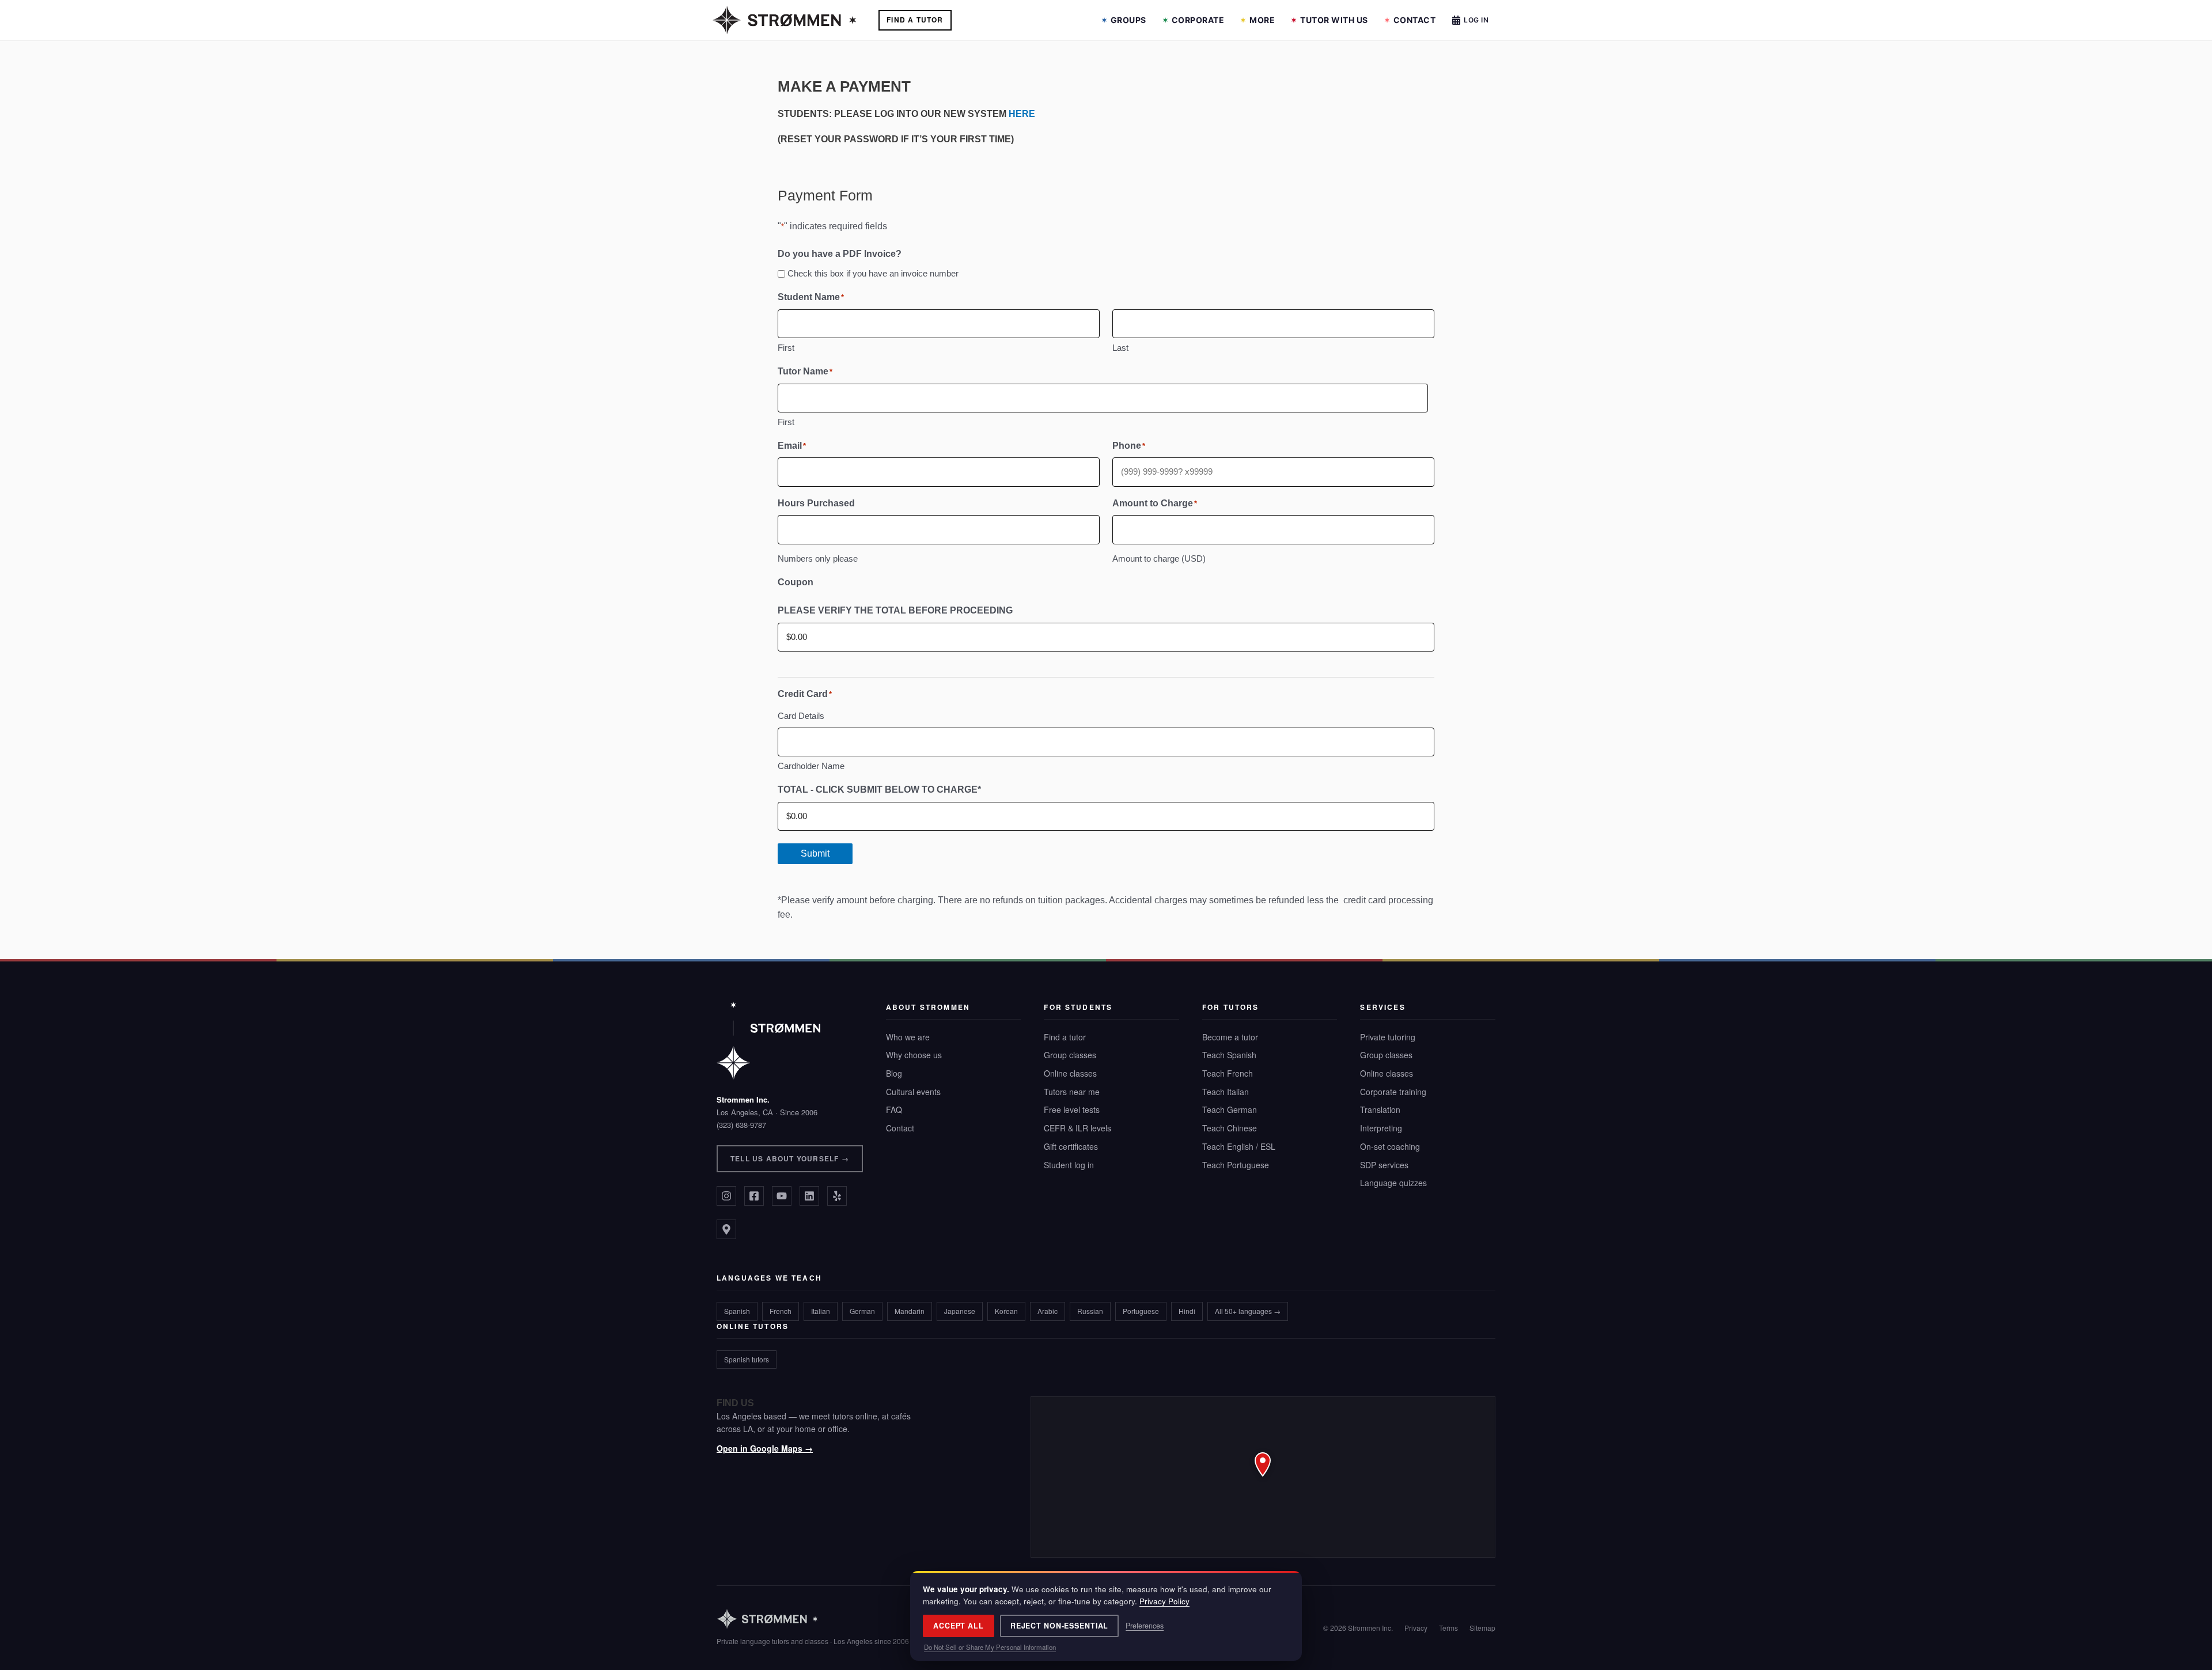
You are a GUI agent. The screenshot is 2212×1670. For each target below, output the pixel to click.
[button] (1263, 1477)
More (1262, 20)
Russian (1090, 1311)
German (862, 1311)
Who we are (908, 1037)
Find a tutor (1065, 1037)
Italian (821, 1311)
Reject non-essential (1060, 1626)
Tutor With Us (1334, 20)
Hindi (1187, 1311)
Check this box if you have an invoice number (873, 273)
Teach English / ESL (1239, 1146)
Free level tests (1072, 1109)
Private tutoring (1388, 1037)
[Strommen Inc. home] (768, 1041)
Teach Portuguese (1236, 1165)
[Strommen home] (813, 1619)
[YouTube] (782, 1196)
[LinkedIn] (809, 1196)
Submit (815, 853)
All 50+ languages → (1248, 1311)
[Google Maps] (726, 1229)
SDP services (1384, 1165)
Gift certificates (1071, 1146)
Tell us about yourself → (790, 1158)
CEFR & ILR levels (1077, 1128)
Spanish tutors (747, 1359)
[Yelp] (837, 1196)
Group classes (1070, 1055)
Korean (1006, 1311)
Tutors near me (1072, 1092)
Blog (894, 1073)
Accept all (959, 1626)
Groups (1128, 20)
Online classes (1070, 1073)
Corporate (1198, 20)
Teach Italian (1226, 1092)
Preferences (1145, 1626)
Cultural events (913, 1092)
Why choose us (914, 1055)
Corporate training (1393, 1092)
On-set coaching (1390, 1146)
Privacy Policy (1164, 1601)
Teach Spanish (1229, 1055)
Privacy (1416, 1628)
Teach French (1228, 1073)
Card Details (801, 716)
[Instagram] (726, 1196)
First (786, 348)
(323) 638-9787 (741, 1125)
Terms (1448, 1628)
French (781, 1311)
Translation (1380, 1109)
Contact (1415, 20)
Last (1120, 348)
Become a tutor (1230, 1037)
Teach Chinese (1230, 1128)
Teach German (1230, 1109)
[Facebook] (754, 1196)
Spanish (737, 1311)
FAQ (894, 1109)
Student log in (1069, 1165)
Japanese (960, 1311)
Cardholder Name (811, 766)
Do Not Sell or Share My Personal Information (990, 1647)
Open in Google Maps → (765, 1448)
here (1022, 114)
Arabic (1048, 1311)
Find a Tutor (915, 20)
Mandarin (910, 1311)
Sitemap (1482, 1628)
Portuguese (1141, 1311)
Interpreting (1381, 1128)
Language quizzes (1393, 1183)
